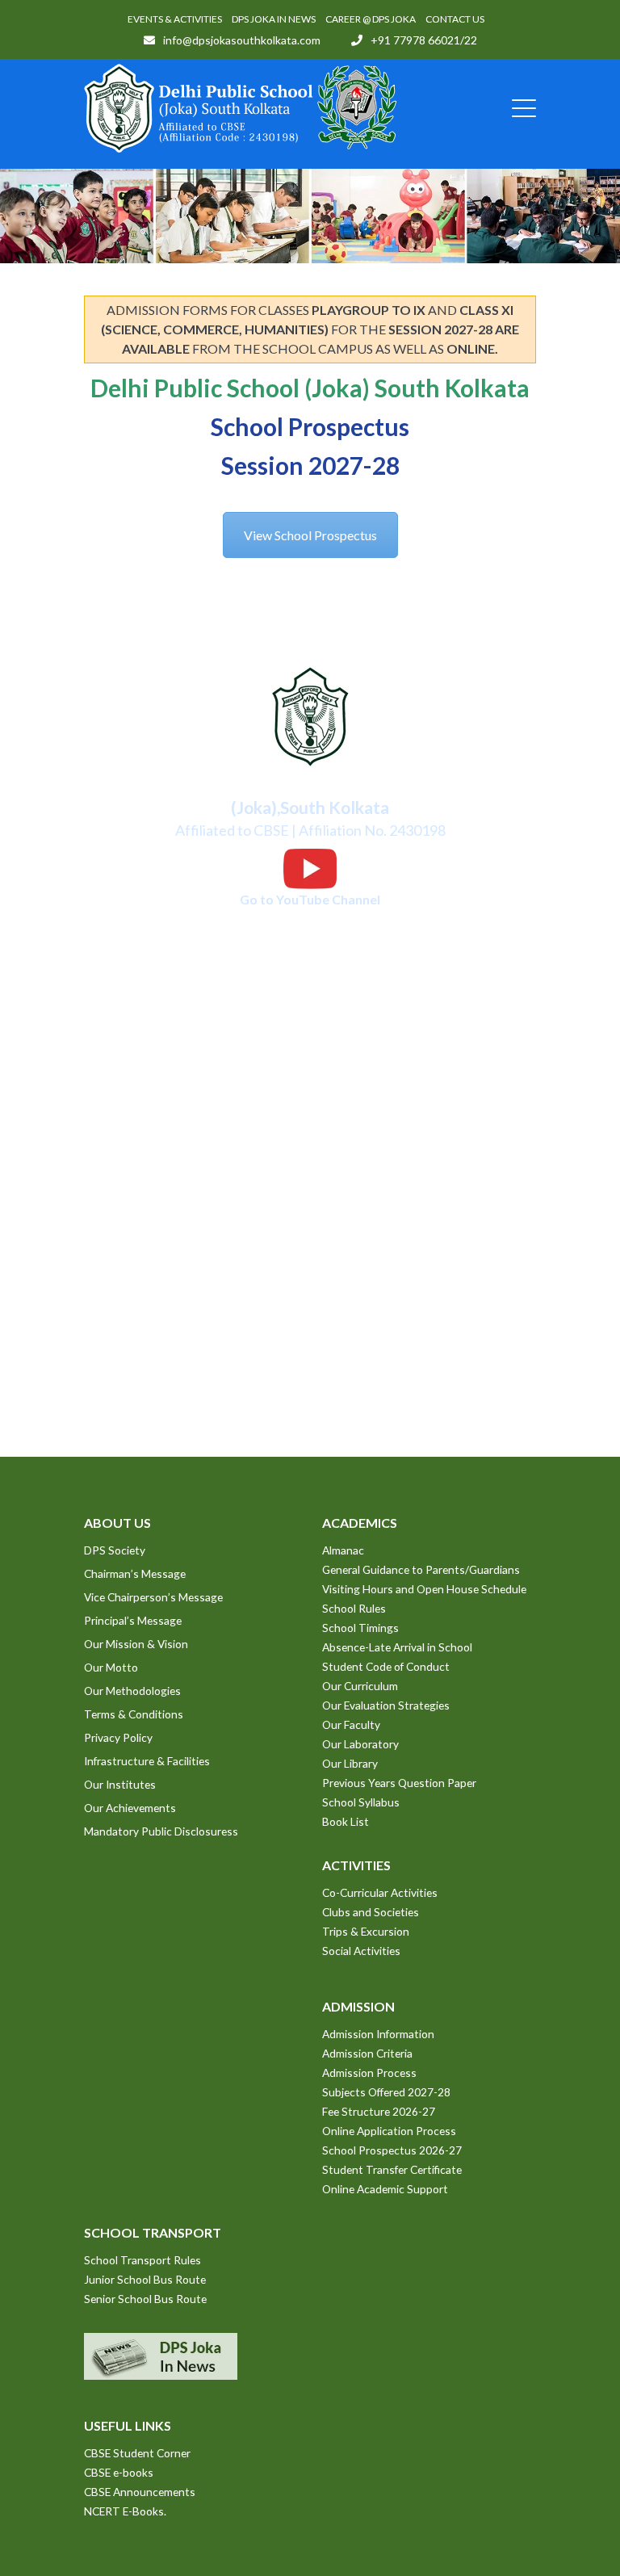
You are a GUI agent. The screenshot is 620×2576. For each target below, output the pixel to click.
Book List (346, 1821)
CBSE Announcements (140, 2492)
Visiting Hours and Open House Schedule (424, 1589)
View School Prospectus (310, 535)
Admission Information (378, 2034)
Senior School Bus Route (145, 2299)
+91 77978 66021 (415, 40)
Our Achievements (130, 1808)
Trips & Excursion (366, 1931)
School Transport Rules (142, 2260)
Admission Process (369, 2073)
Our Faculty (351, 1724)
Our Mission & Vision (136, 1644)
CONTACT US (455, 19)
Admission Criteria (367, 2053)
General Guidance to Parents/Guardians (421, 1569)
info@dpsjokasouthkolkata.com (242, 40)
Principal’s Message (133, 1620)
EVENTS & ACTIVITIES (175, 19)
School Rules (354, 1608)
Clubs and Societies (371, 1912)
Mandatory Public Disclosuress (161, 1831)
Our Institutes (120, 1784)
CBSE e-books (119, 2472)
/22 (469, 40)
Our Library (350, 1763)
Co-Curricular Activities (380, 1892)
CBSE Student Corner (137, 2453)
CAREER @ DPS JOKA (371, 19)
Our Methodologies (132, 1691)
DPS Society (115, 1550)
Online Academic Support (385, 2189)
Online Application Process (389, 2131)
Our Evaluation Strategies (386, 1705)
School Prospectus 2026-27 (392, 2150)
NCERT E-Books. (125, 2511)
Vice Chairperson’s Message (153, 1597)
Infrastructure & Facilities (147, 1761)
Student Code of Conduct (386, 1666)
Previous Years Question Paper (399, 1783)
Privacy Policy (118, 1737)
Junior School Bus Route (145, 2279)
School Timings (360, 1628)
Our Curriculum (360, 1686)
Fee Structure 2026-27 (379, 2111)
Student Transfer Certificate (392, 2169)
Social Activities (361, 1951)
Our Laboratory (360, 1744)
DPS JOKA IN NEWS (274, 19)
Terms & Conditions (134, 1714)
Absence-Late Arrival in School (397, 1647)
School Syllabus (361, 1802)
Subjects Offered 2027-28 (386, 2092)
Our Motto (111, 1667)
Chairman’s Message (135, 1573)
